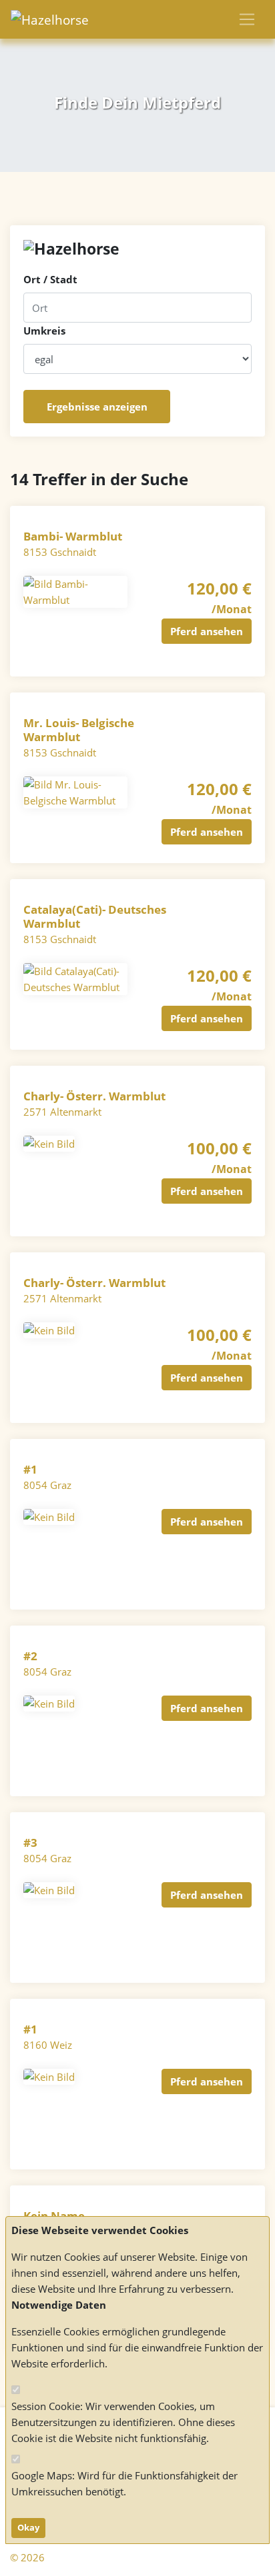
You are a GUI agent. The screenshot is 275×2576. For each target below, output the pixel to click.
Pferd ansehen (207, 631)
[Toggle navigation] (247, 19)
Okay (28, 2527)
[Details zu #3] (49, 1889)
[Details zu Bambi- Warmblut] (75, 591)
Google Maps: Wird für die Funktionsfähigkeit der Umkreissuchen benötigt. (124, 2483)
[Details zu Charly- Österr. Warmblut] (49, 1142)
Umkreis (44, 331)
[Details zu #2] (49, 1702)
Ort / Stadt (50, 279)
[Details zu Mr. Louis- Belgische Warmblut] (75, 791)
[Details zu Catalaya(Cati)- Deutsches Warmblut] (75, 978)
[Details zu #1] (49, 1516)
